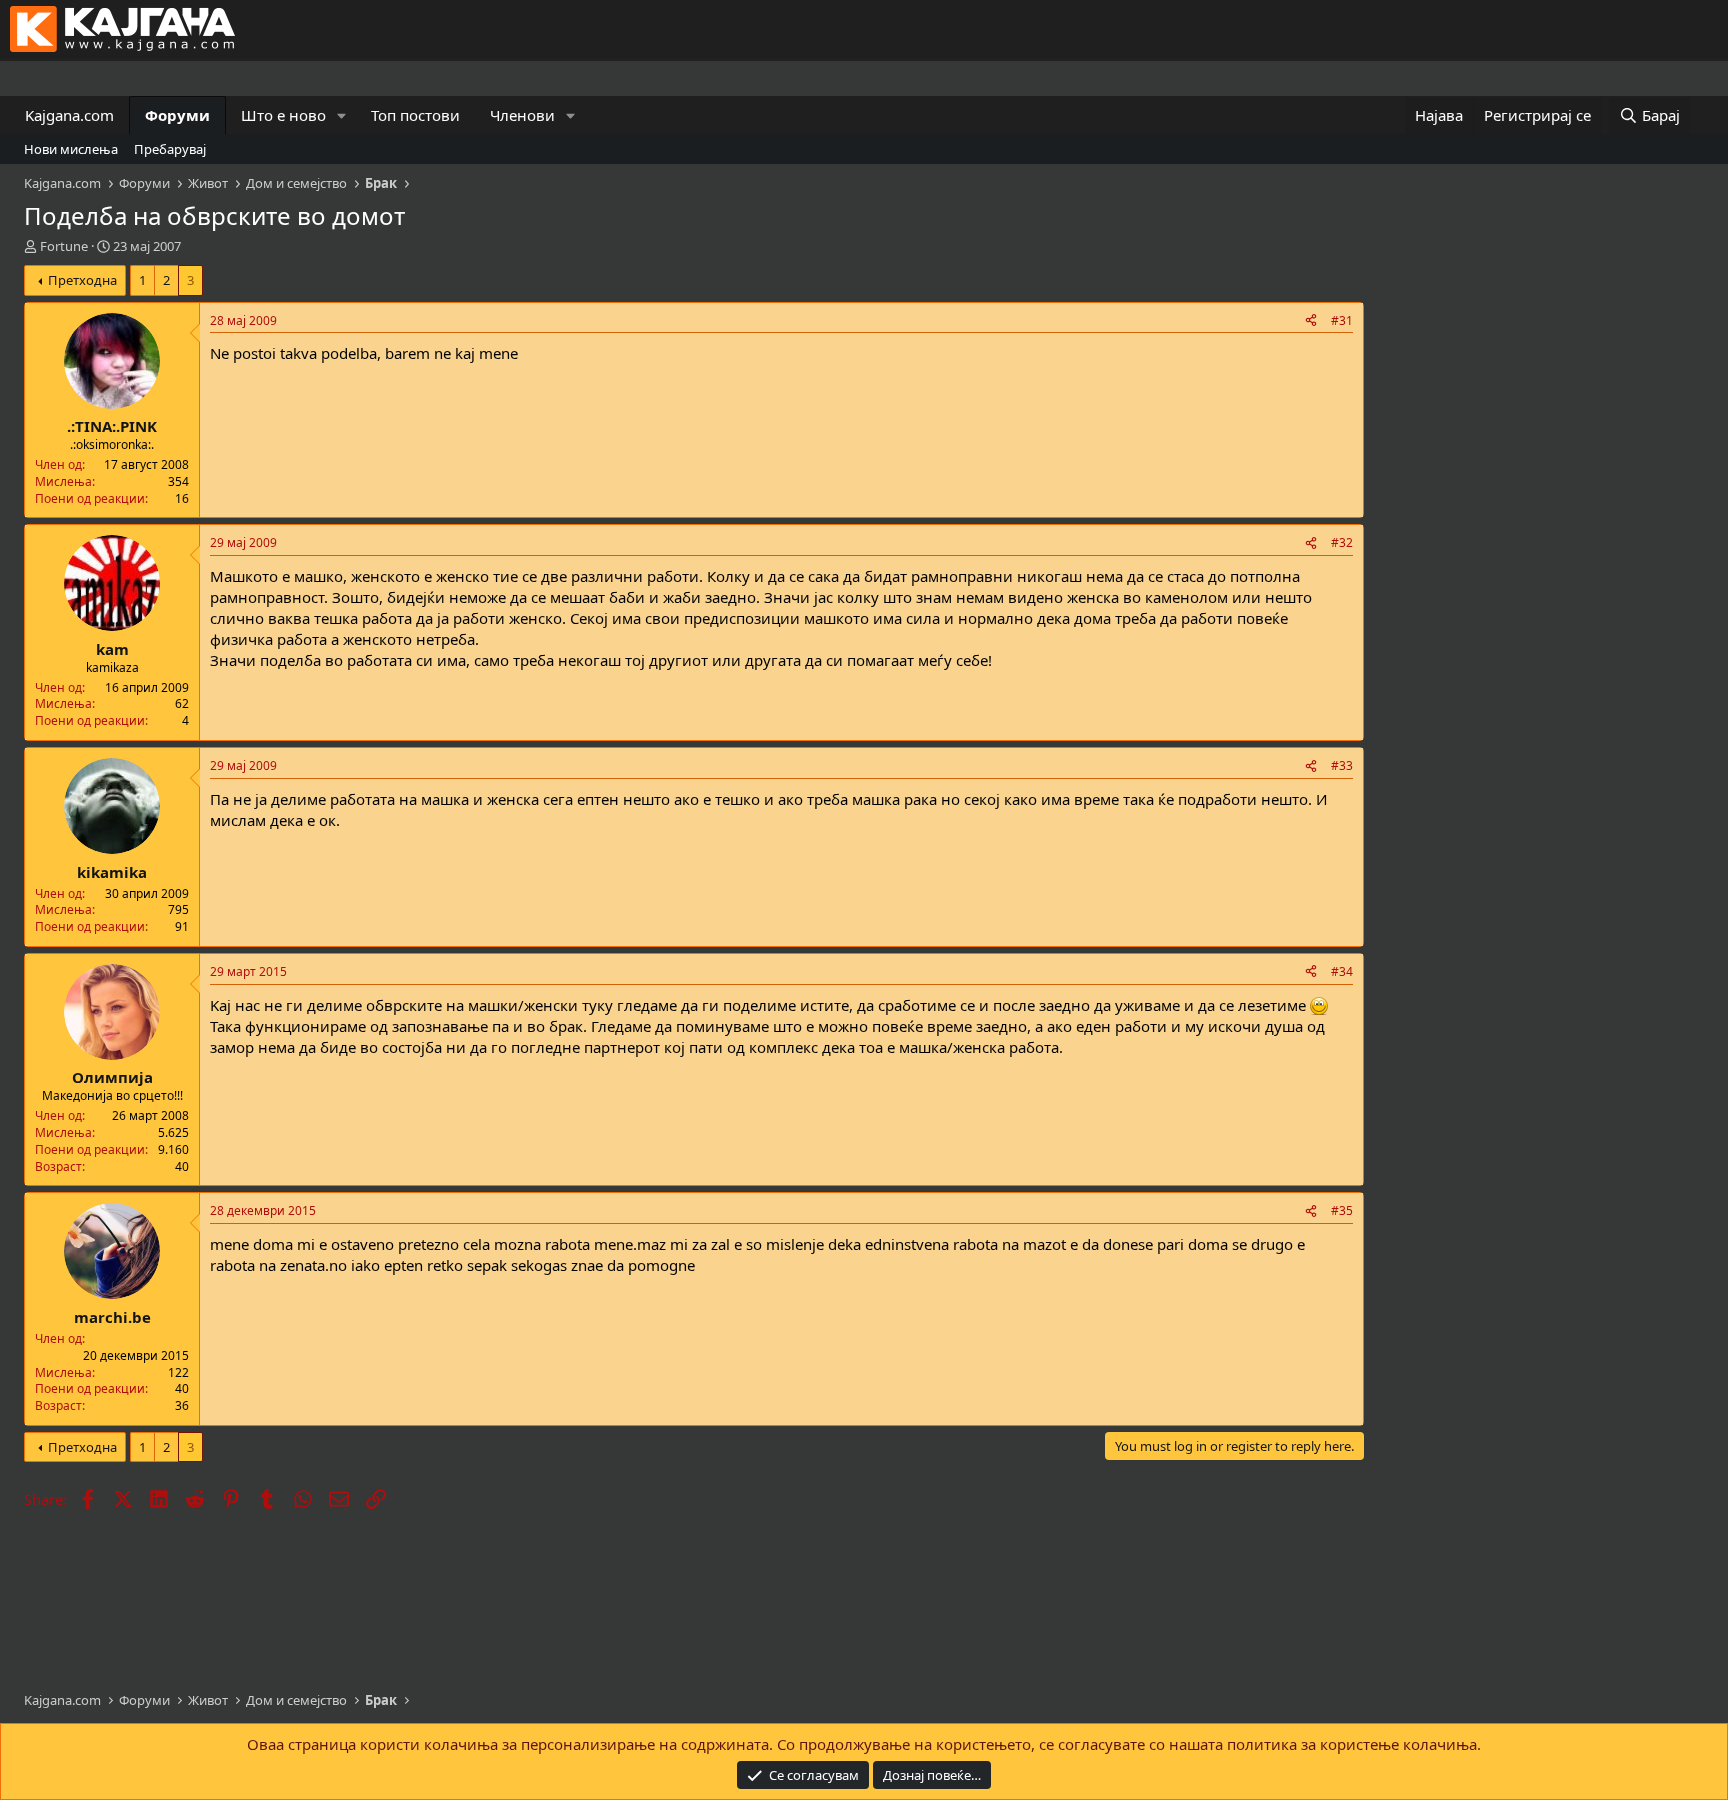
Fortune (64, 246)
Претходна (82, 280)
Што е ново (283, 115)
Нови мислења (71, 149)
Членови (522, 115)
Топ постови (415, 115)
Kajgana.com (69, 115)
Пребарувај (170, 149)
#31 (1342, 320)
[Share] (1311, 321)
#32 (1342, 542)
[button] (342, 115)
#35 (1342, 1210)
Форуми (177, 115)
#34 (1342, 971)
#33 (1342, 765)
